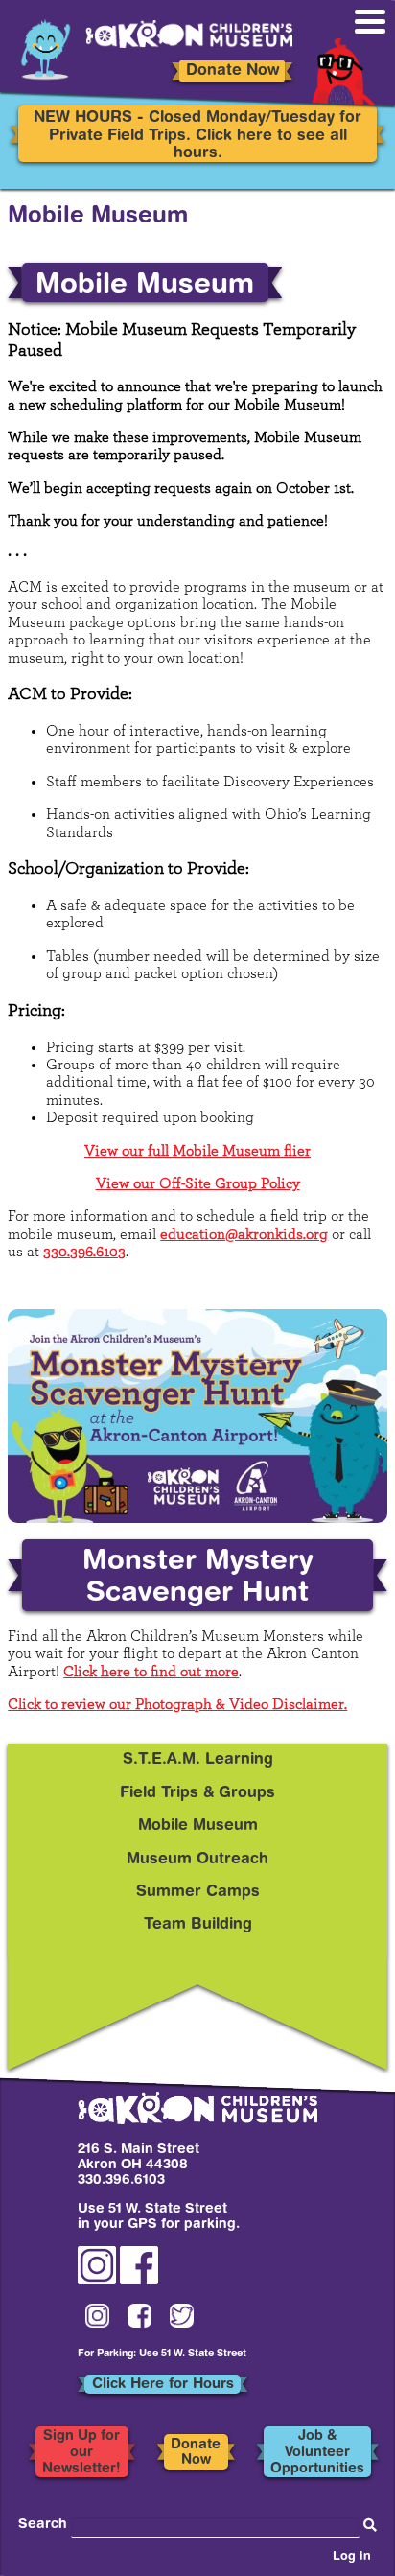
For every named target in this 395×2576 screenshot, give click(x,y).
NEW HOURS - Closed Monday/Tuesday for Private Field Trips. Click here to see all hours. (197, 136)
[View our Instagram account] (97, 2282)
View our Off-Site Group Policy (198, 1183)
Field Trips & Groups (197, 1793)
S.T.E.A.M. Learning (198, 1760)
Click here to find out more (151, 1672)
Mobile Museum (198, 1826)
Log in (352, 2557)
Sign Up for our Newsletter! (81, 2452)
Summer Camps (198, 1892)
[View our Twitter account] (182, 2317)
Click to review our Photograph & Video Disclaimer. (177, 1704)
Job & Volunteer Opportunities (317, 2452)
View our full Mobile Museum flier (197, 1151)
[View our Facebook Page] (139, 2282)
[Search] (370, 2526)
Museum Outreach (197, 1860)
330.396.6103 (84, 1252)
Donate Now (232, 71)
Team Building (198, 1925)
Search (43, 2525)
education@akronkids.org (244, 1234)
